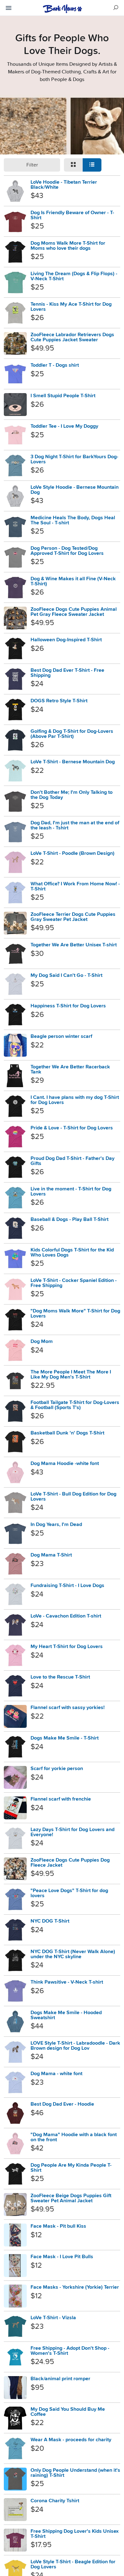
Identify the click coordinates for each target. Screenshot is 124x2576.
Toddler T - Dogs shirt (55, 365)
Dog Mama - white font (56, 2073)
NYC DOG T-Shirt (50, 1921)
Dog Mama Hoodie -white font (65, 1463)
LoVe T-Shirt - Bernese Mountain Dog (73, 762)
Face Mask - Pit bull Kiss (58, 2226)
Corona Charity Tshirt (55, 2501)
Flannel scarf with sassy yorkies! (68, 1707)
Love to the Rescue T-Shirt (60, 1677)
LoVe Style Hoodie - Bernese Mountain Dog (75, 490)
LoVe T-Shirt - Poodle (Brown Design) (72, 853)
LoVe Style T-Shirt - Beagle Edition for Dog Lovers (73, 2564)
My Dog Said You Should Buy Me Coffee (68, 2412)
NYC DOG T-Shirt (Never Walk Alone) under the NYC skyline (73, 1954)
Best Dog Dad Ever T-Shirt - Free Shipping (67, 673)
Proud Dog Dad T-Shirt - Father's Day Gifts (72, 1161)
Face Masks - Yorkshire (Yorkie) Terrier (75, 2287)
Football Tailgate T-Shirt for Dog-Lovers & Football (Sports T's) (75, 1405)
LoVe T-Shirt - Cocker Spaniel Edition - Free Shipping (74, 1283)
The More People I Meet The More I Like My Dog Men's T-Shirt (71, 1374)
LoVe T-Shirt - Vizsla (53, 2317)
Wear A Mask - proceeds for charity (71, 2440)
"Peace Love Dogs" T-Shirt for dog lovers (69, 1893)
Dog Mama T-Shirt (51, 1555)
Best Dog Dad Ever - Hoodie (62, 2104)
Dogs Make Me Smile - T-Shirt (65, 1738)
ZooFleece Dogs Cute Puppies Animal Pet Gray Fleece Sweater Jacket (74, 612)
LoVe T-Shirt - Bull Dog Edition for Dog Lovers (73, 1496)
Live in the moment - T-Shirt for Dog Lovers (71, 1191)
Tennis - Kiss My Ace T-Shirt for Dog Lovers (71, 307)
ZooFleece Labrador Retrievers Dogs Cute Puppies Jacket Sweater (72, 337)
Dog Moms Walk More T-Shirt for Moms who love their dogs (68, 245)
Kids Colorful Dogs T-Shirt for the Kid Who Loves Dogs (72, 1252)
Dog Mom (42, 1341)
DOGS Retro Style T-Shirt (59, 701)
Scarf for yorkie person (57, 1768)
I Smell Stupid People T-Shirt (63, 395)
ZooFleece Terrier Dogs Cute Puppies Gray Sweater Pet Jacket (73, 917)
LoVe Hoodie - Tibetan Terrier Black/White (64, 184)
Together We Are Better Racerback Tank (70, 1069)
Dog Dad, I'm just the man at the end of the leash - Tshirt (75, 825)
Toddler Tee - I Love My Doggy (64, 426)
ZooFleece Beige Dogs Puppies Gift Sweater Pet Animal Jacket (71, 2198)
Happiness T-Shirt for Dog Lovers (68, 1006)
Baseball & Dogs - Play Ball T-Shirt (69, 1219)
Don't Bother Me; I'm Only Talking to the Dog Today (72, 795)
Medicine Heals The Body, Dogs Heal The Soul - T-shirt (73, 520)
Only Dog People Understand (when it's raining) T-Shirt (75, 2473)
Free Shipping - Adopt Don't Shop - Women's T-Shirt (70, 2351)
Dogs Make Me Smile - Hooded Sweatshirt (66, 2015)
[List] (92, 165)
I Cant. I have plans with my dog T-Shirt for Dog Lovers (75, 1100)
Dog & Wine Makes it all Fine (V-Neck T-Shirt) (73, 581)
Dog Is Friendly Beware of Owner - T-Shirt (72, 215)
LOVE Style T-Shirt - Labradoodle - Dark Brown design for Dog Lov (75, 2045)
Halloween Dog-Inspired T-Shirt (66, 640)
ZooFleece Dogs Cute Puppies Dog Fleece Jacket (70, 1862)
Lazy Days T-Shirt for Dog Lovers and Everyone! (72, 1832)
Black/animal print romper (60, 2378)
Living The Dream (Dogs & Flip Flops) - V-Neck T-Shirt (74, 276)
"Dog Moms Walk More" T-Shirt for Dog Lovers (75, 1313)
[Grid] (73, 165)
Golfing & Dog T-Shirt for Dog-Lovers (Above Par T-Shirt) (72, 734)
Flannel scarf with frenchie (61, 1799)
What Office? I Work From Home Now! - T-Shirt (75, 886)
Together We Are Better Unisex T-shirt (74, 945)
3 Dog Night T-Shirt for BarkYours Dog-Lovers (74, 459)
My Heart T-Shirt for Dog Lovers (67, 1646)
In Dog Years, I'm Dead (56, 1524)
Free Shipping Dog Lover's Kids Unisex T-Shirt (75, 2534)
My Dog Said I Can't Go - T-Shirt (66, 975)
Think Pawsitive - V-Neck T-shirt (67, 1982)
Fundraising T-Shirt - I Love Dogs (67, 1585)
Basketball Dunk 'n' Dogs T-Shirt (67, 1433)
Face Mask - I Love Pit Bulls (62, 2256)
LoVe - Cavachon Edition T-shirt (66, 1616)
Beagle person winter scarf (61, 1036)
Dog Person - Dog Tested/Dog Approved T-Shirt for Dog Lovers (67, 551)
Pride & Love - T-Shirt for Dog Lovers (72, 1128)
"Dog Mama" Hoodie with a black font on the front (74, 2137)
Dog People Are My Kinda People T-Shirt (71, 2167)
